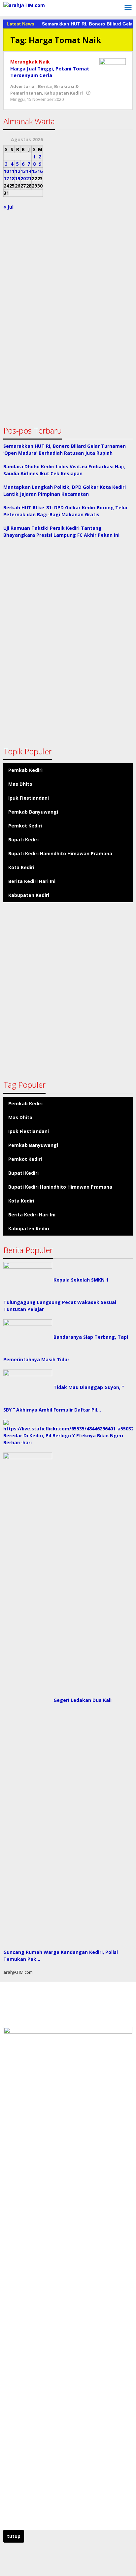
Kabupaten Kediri (64, 93)
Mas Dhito (20, 784)
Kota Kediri (21, 867)
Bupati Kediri (23, 840)
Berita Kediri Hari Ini (32, 881)
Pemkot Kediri (25, 826)
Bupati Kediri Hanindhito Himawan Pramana (60, 853)
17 (6, 178)
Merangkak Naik (30, 62)
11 (12, 171)
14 (29, 171)
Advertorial (23, 86)
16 (40, 171)
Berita (45, 86)
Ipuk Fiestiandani (29, 798)
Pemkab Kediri (25, 770)
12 (17, 171)
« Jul (8, 207)
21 (29, 178)
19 (17, 178)
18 (12, 178)
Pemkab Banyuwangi (33, 812)
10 (6, 171)
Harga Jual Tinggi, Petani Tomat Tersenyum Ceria (50, 72)
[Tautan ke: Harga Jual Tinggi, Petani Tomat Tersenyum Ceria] (113, 68)
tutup (14, 2536)
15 (34, 171)
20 (23, 178)
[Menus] (128, 8)
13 (23, 171)
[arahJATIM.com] (24, 4)
